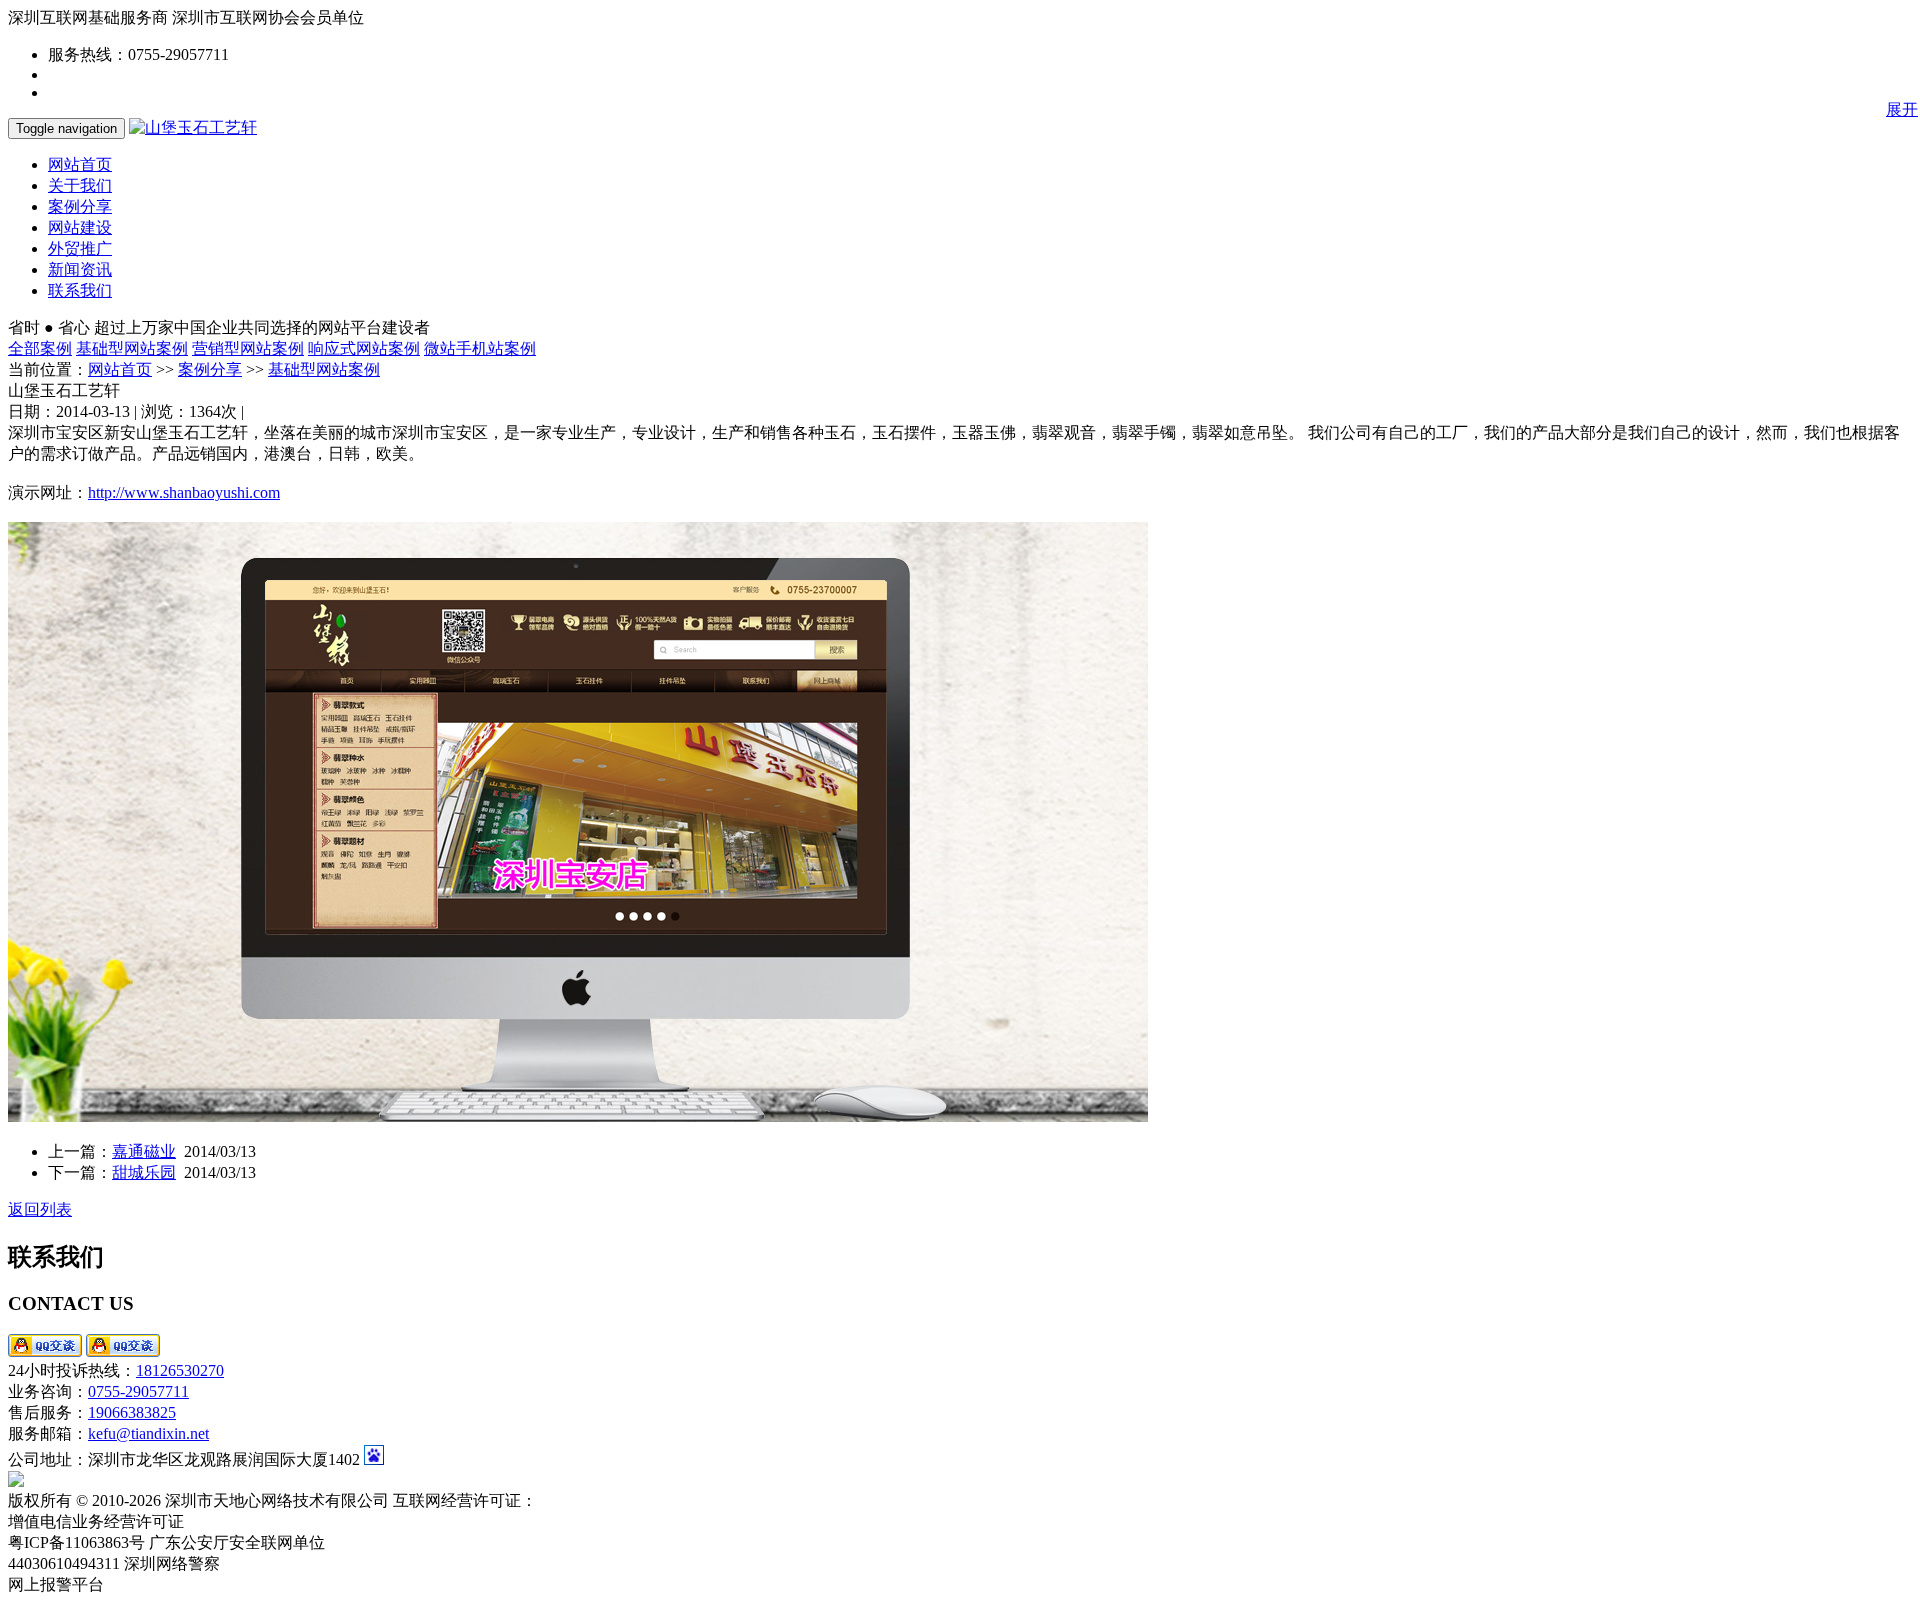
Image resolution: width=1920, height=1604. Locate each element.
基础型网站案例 (132, 348)
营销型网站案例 (248, 348)
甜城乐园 (144, 1172)
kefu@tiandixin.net (148, 1433)
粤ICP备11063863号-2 (614, 1500)
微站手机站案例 (480, 348)
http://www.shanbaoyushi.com (184, 492)
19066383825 (132, 1412)
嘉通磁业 (144, 1151)
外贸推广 (80, 248)
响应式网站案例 (364, 348)
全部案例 (40, 348)
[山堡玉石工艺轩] (193, 127)
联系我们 (80, 290)
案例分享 (80, 206)
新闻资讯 (80, 269)
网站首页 (80, 164)
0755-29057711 (138, 1391)
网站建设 (80, 227)
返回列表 (40, 1209)
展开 (1902, 109)
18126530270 (180, 1370)
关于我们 (80, 185)
